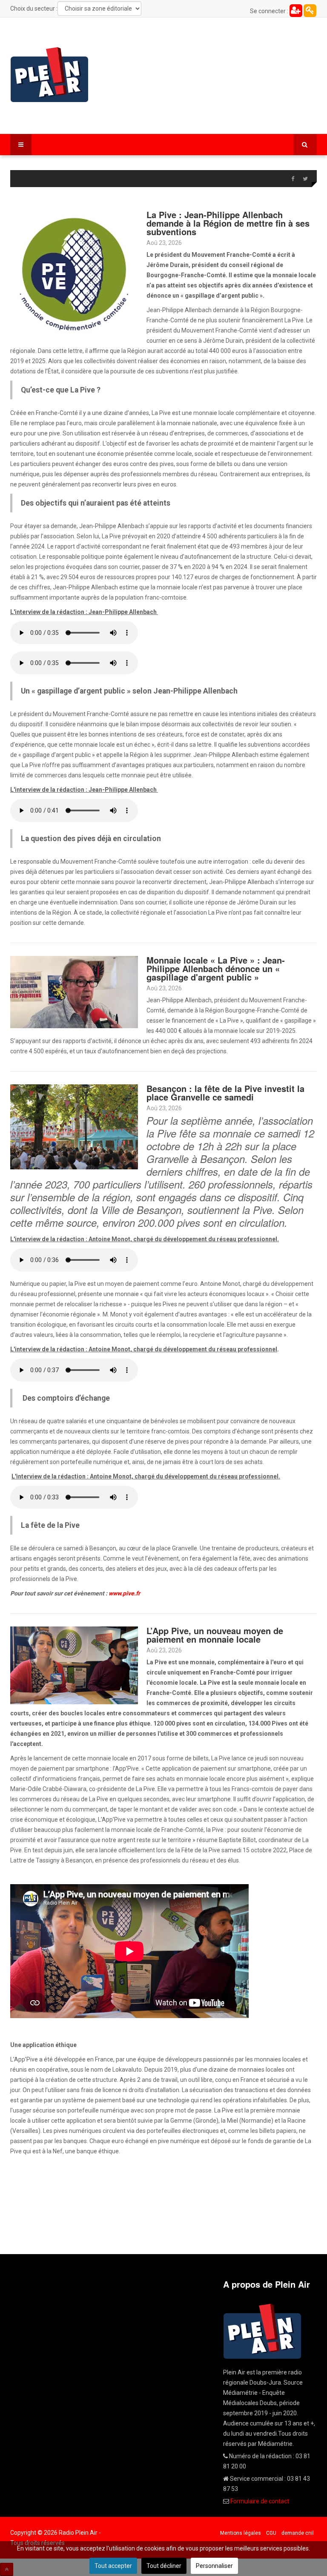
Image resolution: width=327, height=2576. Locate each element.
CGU (271, 2533)
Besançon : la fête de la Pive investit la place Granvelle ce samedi (225, 1093)
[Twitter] (305, 179)
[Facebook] (293, 179)
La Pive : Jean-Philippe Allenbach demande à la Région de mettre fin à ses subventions (228, 223)
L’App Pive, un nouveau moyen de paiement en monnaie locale (215, 1635)
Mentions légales (241, 2533)
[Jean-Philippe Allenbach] (74, 992)
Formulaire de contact (260, 2501)
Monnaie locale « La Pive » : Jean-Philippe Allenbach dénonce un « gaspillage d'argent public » (216, 968)
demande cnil (298, 2533)
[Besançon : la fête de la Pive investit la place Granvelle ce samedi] (74, 1126)
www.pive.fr (124, 1593)
